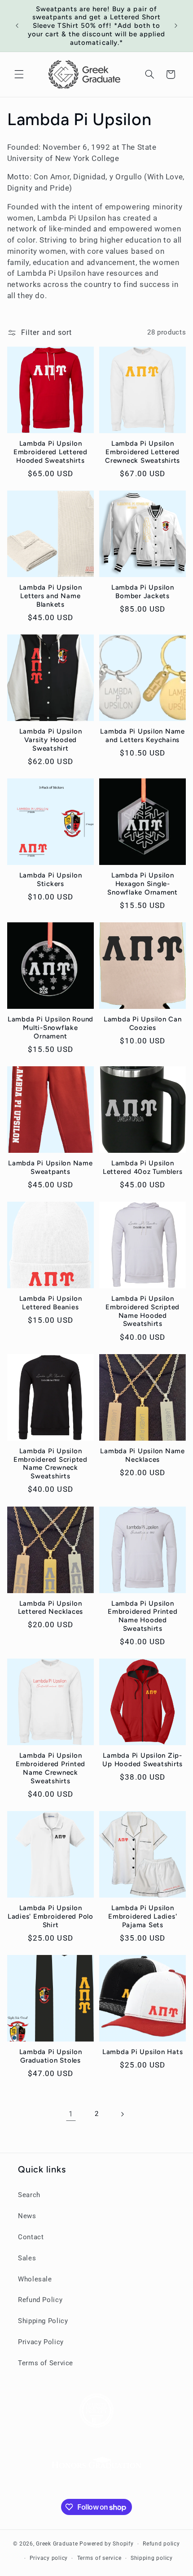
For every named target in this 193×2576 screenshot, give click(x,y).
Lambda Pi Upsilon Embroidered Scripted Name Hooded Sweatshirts (143, 1311)
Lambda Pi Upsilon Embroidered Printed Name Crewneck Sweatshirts (50, 1768)
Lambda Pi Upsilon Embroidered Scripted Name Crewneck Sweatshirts (50, 1464)
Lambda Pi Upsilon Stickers (51, 880)
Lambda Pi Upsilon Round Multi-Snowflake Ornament (50, 1028)
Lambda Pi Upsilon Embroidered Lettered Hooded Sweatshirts (50, 452)
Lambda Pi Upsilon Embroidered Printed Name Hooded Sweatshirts (143, 1616)
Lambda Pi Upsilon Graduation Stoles (51, 2056)
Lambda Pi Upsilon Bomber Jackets (143, 592)
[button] (19, 74)
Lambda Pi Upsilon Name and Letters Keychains (143, 736)
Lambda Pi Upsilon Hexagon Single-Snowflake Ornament (143, 884)
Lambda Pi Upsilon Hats (143, 2052)
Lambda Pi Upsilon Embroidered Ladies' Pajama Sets (143, 1916)
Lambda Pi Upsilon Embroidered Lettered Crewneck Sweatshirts (143, 452)
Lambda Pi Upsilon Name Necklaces (143, 1455)
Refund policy (161, 2544)
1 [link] (71, 2114)
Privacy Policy (41, 2342)
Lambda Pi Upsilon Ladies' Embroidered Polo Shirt (50, 1916)
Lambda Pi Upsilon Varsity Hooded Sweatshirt (51, 740)
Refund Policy (40, 2300)
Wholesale (35, 2279)
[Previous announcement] (17, 26)
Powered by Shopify (106, 2544)
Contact (31, 2237)
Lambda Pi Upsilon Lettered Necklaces (51, 1608)
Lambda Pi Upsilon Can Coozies (143, 1023)
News (27, 2216)
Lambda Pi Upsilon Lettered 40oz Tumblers (143, 1167)
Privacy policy (49, 2558)
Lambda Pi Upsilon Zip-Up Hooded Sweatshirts (143, 1760)
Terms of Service (46, 2363)
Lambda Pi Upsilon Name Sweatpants (50, 1167)
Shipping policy (152, 2558)
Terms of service (99, 2558)
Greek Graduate (57, 2544)
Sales (27, 2258)
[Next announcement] (176, 26)
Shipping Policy (43, 2321)
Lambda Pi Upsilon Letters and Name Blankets (51, 596)
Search (29, 2195)
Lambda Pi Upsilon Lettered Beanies (51, 1303)
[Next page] (122, 2114)
